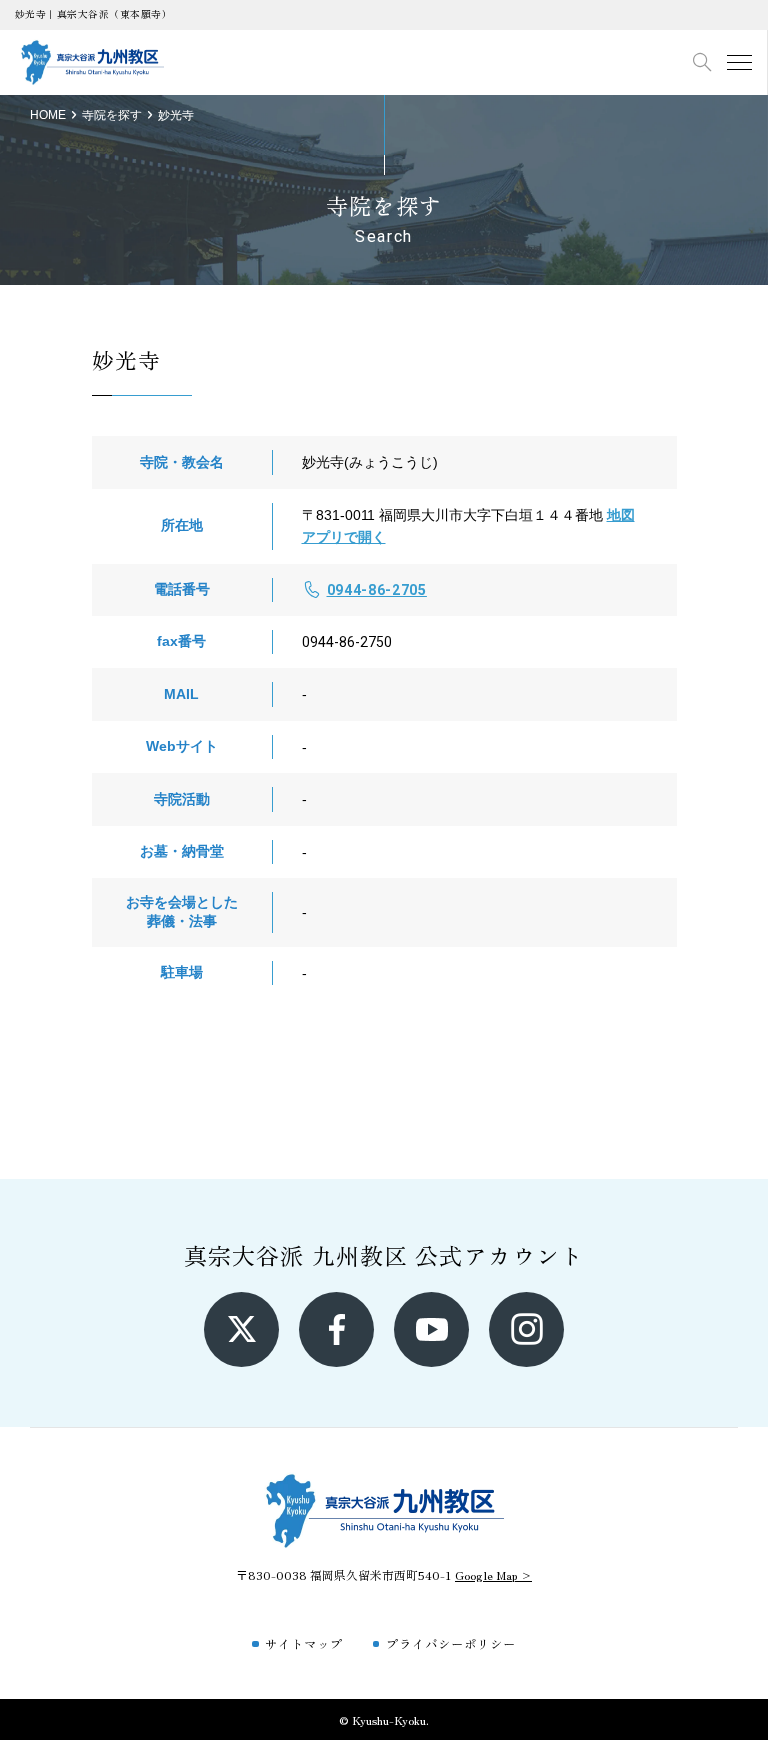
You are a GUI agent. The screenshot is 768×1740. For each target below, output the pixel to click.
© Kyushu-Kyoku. (384, 1719)
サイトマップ (304, 1643)
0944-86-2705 (377, 590)
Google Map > (493, 1574)
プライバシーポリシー (451, 1643)
